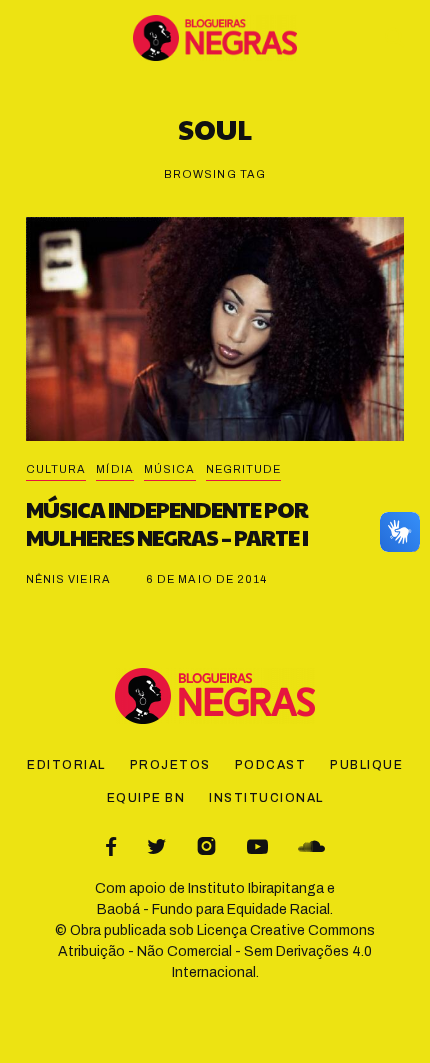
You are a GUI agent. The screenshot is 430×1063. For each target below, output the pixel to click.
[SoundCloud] (311, 846)
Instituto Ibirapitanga (256, 888)
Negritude (244, 469)
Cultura (56, 469)
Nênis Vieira (68, 579)
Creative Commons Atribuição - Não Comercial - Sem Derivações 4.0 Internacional (216, 951)
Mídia (115, 469)
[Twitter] (156, 846)
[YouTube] (257, 846)
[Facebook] (111, 846)
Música (170, 469)
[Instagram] (206, 846)
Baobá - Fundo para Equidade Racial (213, 909)
